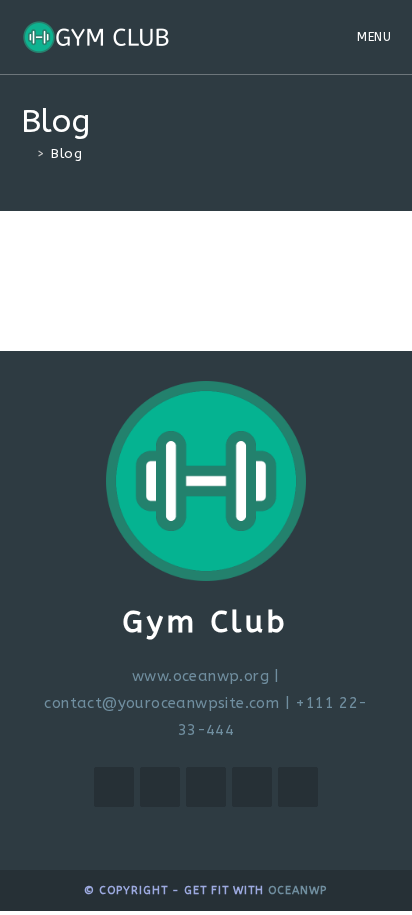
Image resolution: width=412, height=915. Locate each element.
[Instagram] (206, 787)
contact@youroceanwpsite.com (161, 703)
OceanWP (297, 890)
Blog (66, 153)
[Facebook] (160, 787)
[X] (114, 787)
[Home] (26, 153)
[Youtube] (298, 787)
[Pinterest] (252, 787)
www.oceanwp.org (200, 676)
